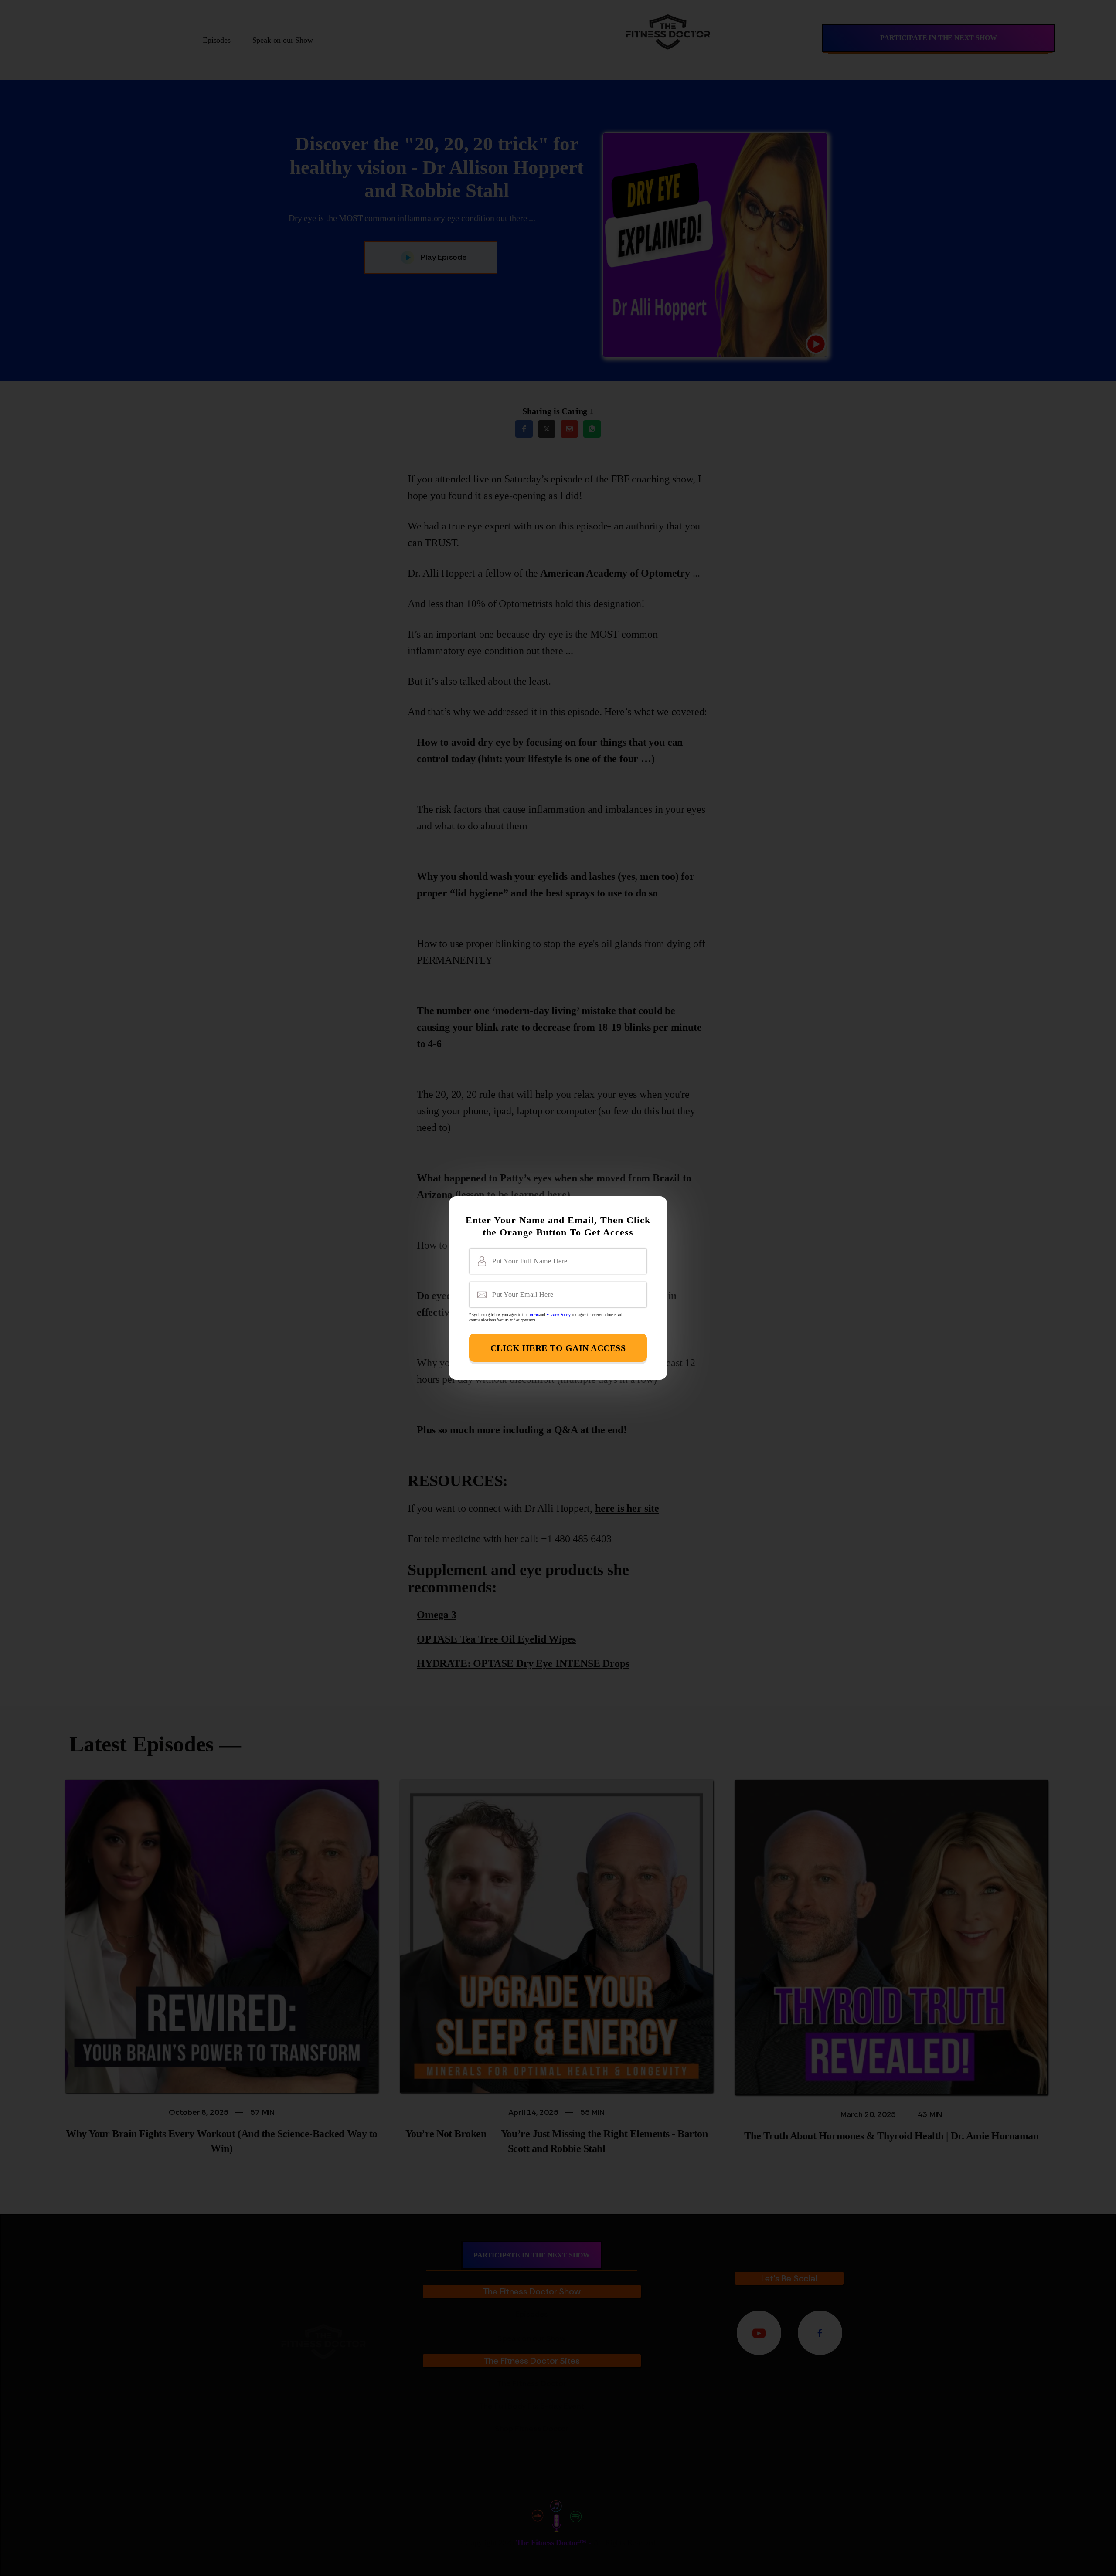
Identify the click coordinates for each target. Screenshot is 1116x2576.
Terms (533, 1315)
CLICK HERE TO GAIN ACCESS (558, 1348)
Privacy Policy (558, 1315)
